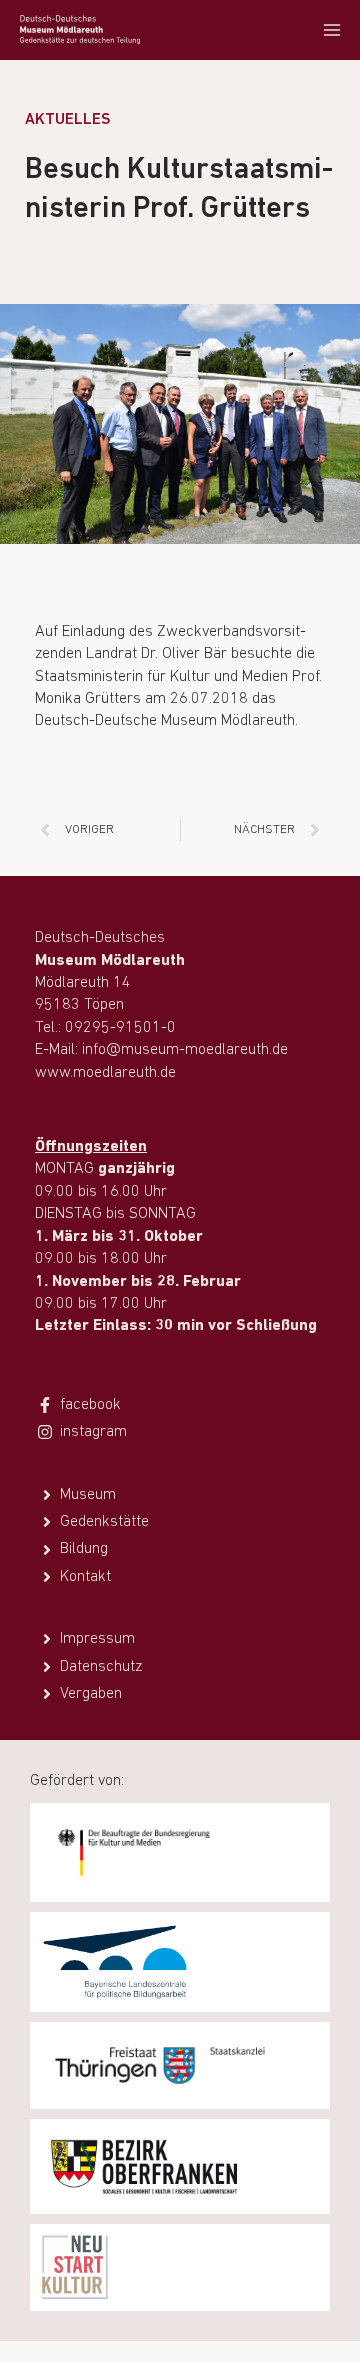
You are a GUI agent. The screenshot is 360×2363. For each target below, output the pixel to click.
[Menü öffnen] (331, 29)
